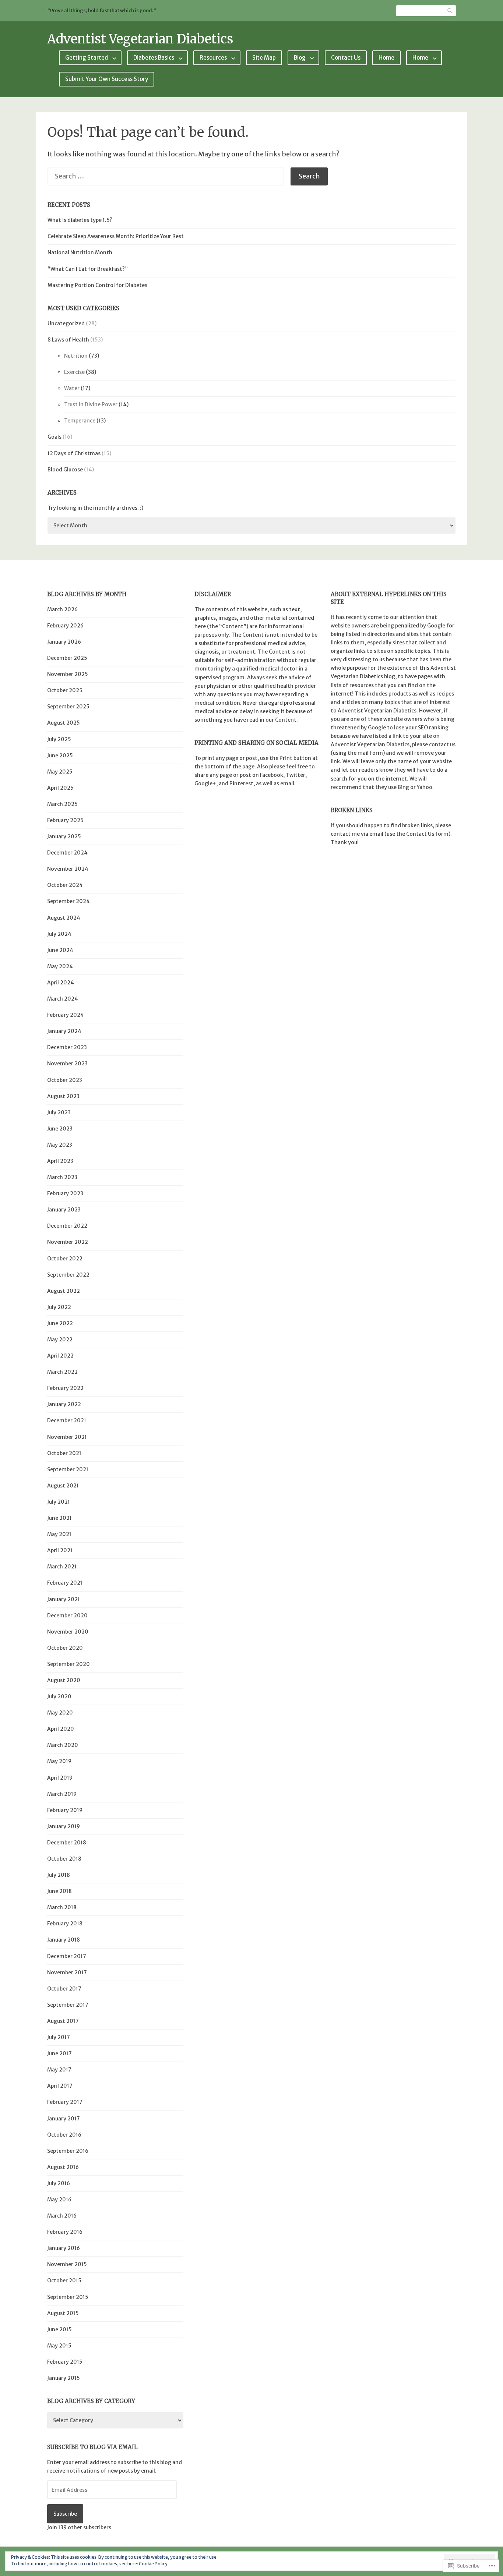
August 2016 (63, 2167)
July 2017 (59, 2037)
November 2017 (67, 1972)
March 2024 (63, 999)
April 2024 (61, 983)
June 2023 (60, 1129)
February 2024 (66, 1015)
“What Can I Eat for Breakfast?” (88, 269)
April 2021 (60, 1550)
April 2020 (61, 1729)
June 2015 (59, 2329)
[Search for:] (169, 176)
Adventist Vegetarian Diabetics (140, 39)
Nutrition (76, 356)
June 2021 (59, 1518)
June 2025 (60, 756)
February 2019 (65, 1810)
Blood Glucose (65, 470)
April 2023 (60, 1161)
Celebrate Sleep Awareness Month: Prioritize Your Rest (116, 236)
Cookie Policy (153, 2564)
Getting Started (87, 58)
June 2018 (59, 1891)
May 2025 (60, 772)
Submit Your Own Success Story (107, 79)
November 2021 (67, 1437)
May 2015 (59, 2346)
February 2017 (65, 2102)
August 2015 (63, 2313)
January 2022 (64, 1404)
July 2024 (59, 934)
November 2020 (68, 1632)
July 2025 (59, 739)
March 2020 (63, 1745)
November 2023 (67, 1064)
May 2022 (60, 1340)
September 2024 (68, 901)
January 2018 (64, 1940)
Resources (213, 58)
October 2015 (64, 2280)
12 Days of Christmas (74, 453)
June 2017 (59, 2053)
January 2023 (64, 1210)
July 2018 (59, 1875)
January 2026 (64, 642)
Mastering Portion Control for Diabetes (97, 285)
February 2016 (65, 2232)
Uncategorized (66, 323)
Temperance (80, 421)
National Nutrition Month (80, 252)
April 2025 (60, 788)
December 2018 (67, 1843)
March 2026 (62, 609)
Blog (300, 58)
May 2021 (59, 1534)
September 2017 (68, 2005)
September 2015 (68, 2297)
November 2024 (68, 869)
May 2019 (59, 1761)
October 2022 (65, 1259)
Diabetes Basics (154, 58)
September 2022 (68, 1275)
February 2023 (65, 1193)
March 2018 (62, 1907)
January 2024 (64, 1031)
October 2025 (65, 690)
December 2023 (67, 1047)
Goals (54, 437)
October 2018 (64, 1859)
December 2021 (67, 1420)
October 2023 (65, 1080)
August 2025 (64, 723)
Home (386, 58)
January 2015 (64, 2378)
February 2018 (65, 1924)
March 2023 (62, 1177)
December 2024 (67, 853)
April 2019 (60, 1778)
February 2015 (65, 2362)
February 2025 (65, 820)
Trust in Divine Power (91, 404)
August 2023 (63, 1096)
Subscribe (65, 2514)
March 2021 (62, 1567)
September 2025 (68, 707)
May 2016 (59, 2200)
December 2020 (67, 1616)
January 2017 (64, 2119)
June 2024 (60, 950)
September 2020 (68, 1664)
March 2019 (62, 1794)
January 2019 (64, 1826)
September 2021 (68, 1469)
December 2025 (67, 658)
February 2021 (65, 1583)
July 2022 (59, 1307)
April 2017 (60, 2086)
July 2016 (59, 2183)
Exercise (74, 372)
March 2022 (62, 1372)
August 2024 (64, 918)
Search (450, 10)
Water (72, 388)
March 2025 (62, 804)
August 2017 (63, 2021)
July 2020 (59, 1696)
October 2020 (65, 1648)
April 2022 (60, 1356)
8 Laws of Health (68, 340)
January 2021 (64, 1599)
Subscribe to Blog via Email (92, 2447)
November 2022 (68, 1242)
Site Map (264, 58)
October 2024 (65, 885)
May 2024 (60, 966)
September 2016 (68, 2151)
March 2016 (62, 2216)
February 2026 (65, 626)
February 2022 (65, 1388)
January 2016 (64, 2248)
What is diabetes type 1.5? (80, 220)
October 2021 (64, 1453)
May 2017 (59, 2070)
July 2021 (59, 1502)
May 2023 (60, 1145)
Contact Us (346, 58)
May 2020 (60, 1713)
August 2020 (64, 1680)
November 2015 (67, 2264)
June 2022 (60, 1323)
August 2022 (64, 1291)
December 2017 (67, 1956)
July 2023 (59, 1112)
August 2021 (63, 1486)
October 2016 (64, 2135)
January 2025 (64, 836)
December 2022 (67, 1226)
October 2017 (64, 1989)
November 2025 (68, 674)
